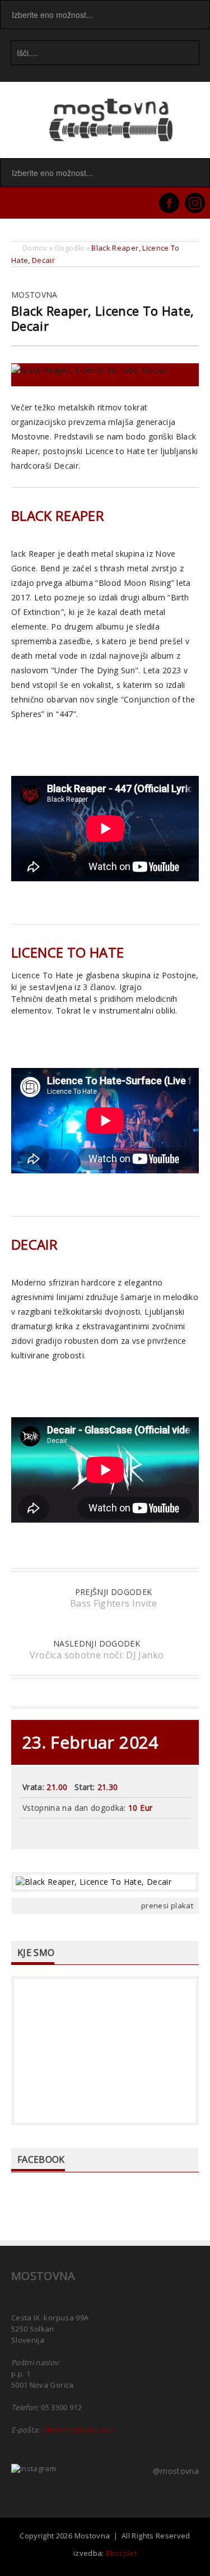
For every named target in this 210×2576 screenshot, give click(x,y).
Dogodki (69, 248)
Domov (35, 248)
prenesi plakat (167, 1906)
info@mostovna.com (78, 2430)
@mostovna (176, 2471)
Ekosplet (121, 2553)
